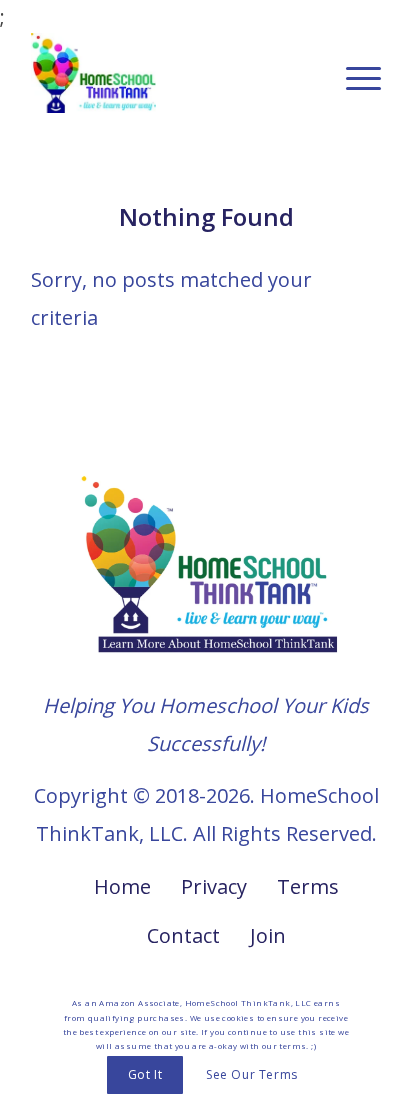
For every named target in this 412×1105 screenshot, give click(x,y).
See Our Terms (252, 1074)
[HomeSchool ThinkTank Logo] (171, 73)
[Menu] (353, 73)
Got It (145, 1074)
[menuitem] (353, 73)
